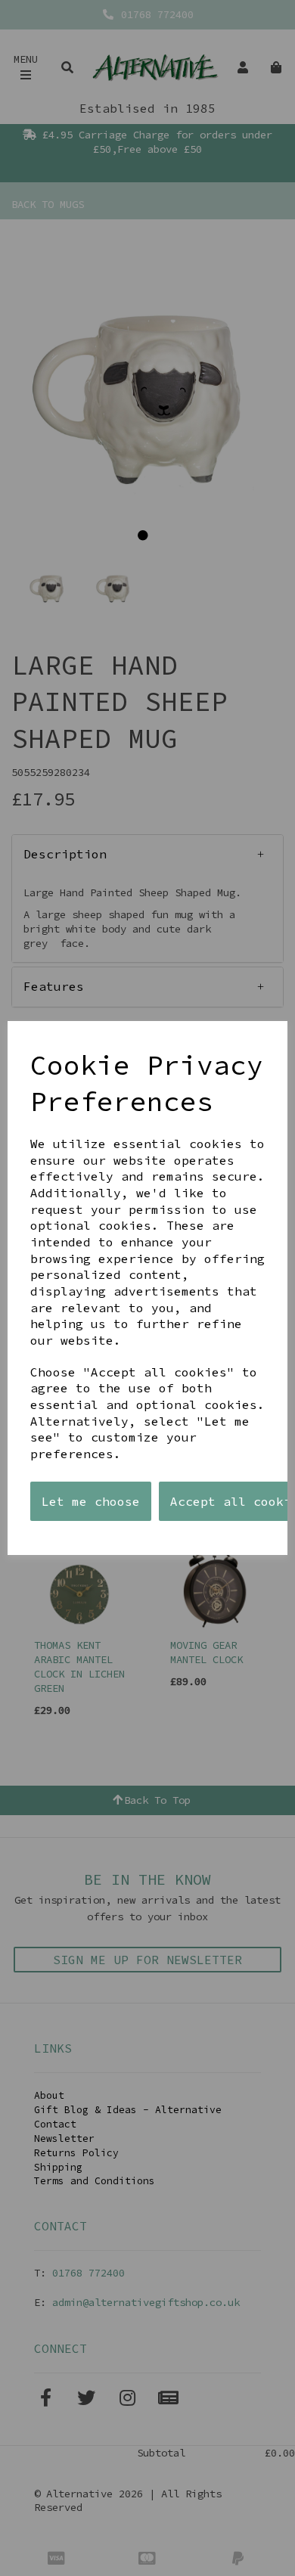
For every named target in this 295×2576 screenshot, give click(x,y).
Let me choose (91, 1501)
